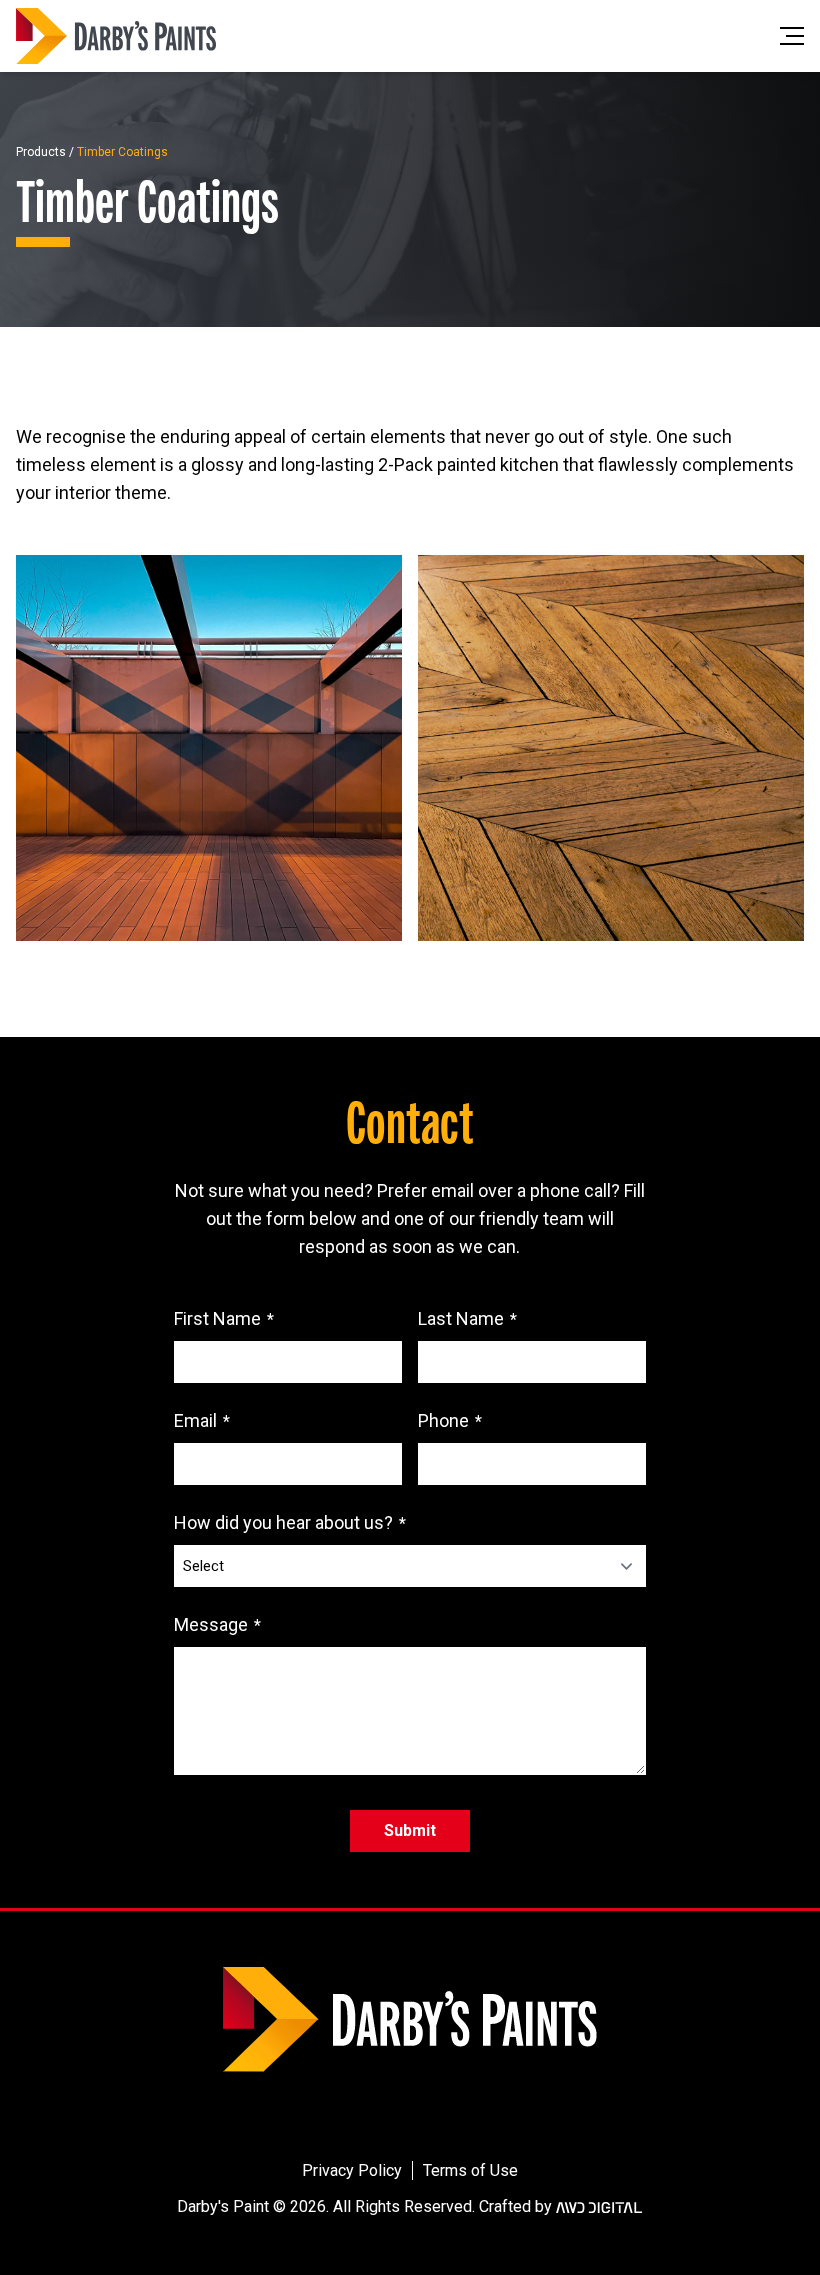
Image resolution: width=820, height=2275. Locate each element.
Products (41, 152)
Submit (410, 1830)
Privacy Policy (352, 2170)
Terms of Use (470, 2170)
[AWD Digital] (599, 2207)
